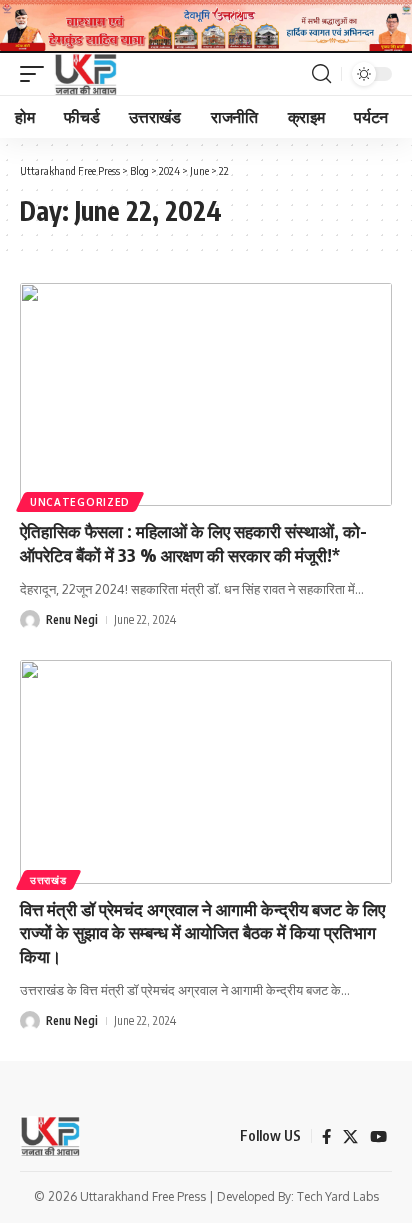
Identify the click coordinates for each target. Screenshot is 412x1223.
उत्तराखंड (48, 880)
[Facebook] (326, 1137)
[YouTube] (378, 1137)
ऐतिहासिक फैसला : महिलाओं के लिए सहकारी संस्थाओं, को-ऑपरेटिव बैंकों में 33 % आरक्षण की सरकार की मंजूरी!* (193, 543)
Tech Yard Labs (338, 1196)
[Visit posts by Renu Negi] (30, 620)
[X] (350, 1137)
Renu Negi (72, 619)
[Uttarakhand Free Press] (85, 74)
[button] (37, 74)
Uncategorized (80, 502)
